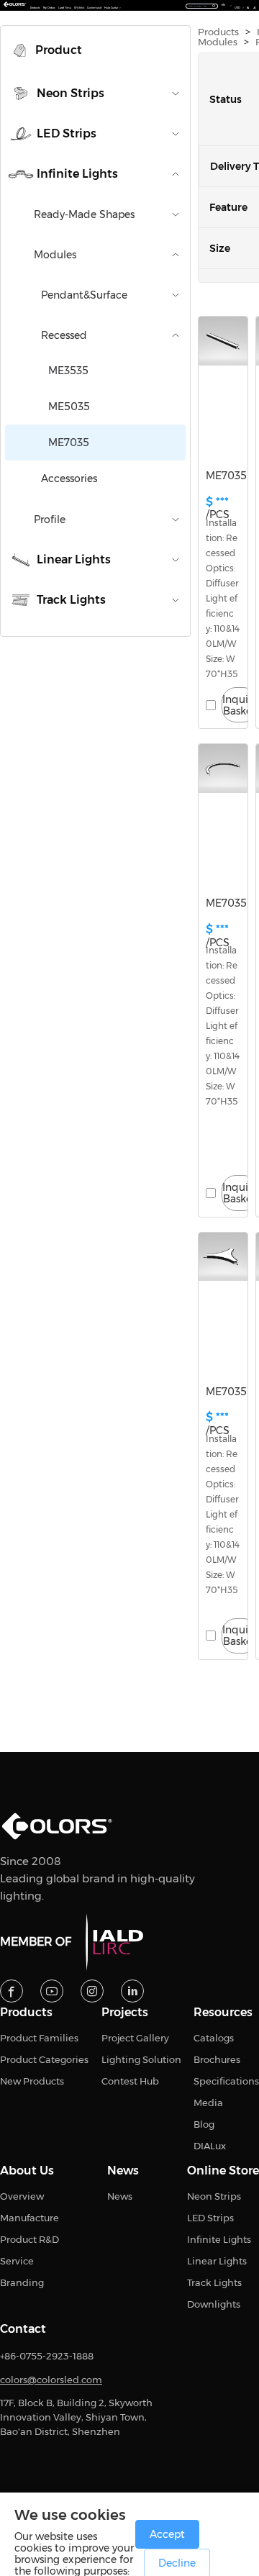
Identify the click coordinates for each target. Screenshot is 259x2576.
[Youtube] (52, 1991)
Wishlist (79, 8)
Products (35, 8)
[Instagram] (92, 1991)
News (123, 2171)
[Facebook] (12, 1991)
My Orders (49, 8)
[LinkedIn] (132, 1991)
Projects (125, 2013)
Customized (94, 8)
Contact (23, 2329)
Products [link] (218, 32)
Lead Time (65, 8)
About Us (27, 2171)
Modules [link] (218, 42)
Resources (223, 2013)
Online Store (223, 2171)
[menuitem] (95, 50)
